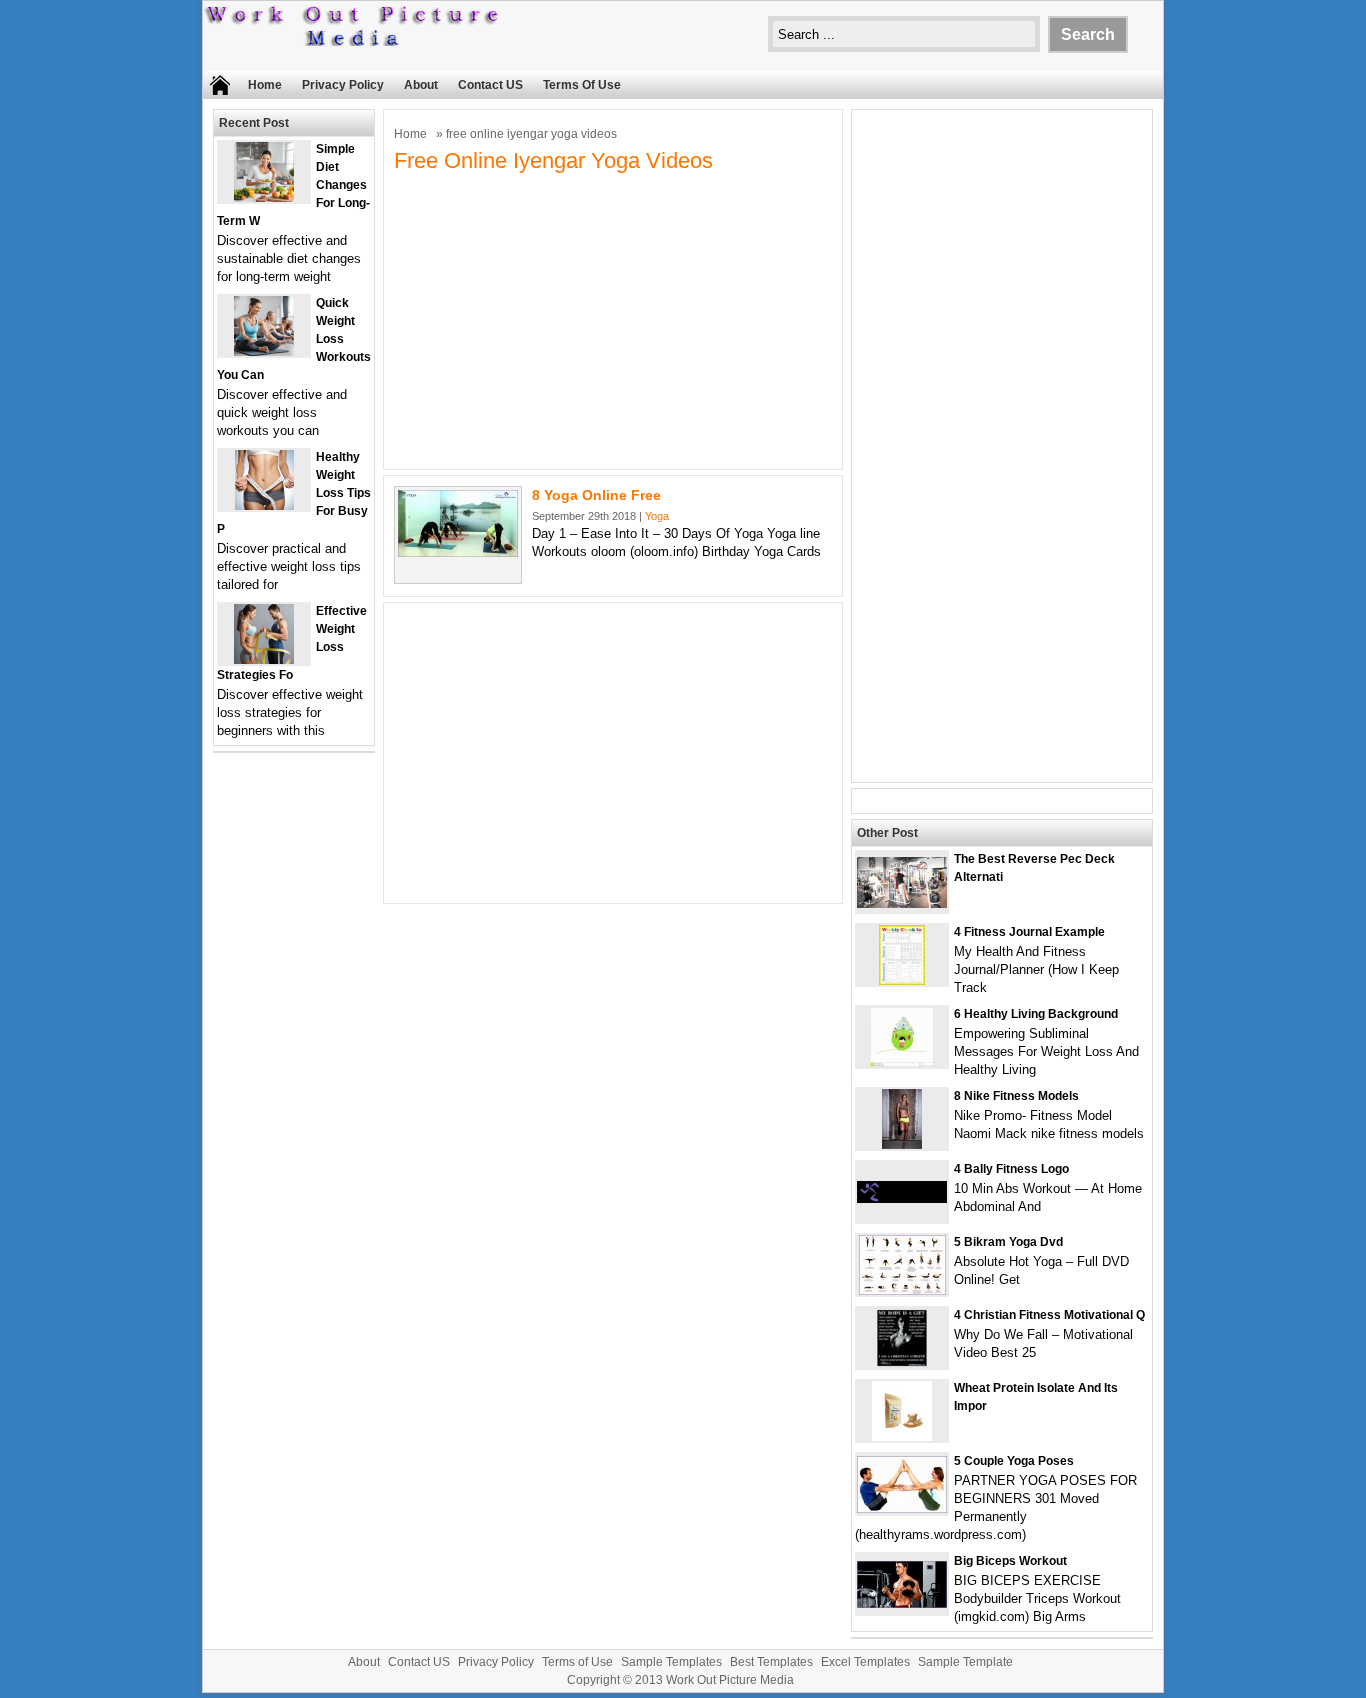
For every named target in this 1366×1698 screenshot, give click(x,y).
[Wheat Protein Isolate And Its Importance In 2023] (902, 1436)
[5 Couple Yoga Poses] (902, 1508)
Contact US (490, 85)
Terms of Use (582, 85)
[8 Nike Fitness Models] (902, 1144)
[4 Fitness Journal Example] (902, 980)
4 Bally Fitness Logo (1011, 1169)
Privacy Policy (343, 85)
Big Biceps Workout (1010, 1561)
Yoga (657, 516)
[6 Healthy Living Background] (902, 1062)
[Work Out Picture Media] (353, 41)
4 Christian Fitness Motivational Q (1049, 1315)
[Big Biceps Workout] (902, 1603)
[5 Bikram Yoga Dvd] (902, 1290)
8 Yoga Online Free (596, 495)
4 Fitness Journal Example (1029, 932)
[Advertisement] (613, 319)
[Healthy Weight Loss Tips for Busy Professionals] (264, 505)
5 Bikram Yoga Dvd (1008, 1242)
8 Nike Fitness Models (1016, 1096)
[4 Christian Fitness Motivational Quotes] (902, 1363)
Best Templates (771, 1662)
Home (265, 85)
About (421, 85)
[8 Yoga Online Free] (458, 552)
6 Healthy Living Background (1036, 1014)
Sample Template (965, 1662)
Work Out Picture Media (730, 1680)
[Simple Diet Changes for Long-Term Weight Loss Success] (264, 197)
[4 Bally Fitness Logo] (902, 1198)
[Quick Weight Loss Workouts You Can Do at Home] (264, 351)
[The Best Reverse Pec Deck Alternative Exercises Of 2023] (902, 903)
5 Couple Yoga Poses (1014, 1461)
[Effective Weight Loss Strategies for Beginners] (264, 659)
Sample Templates (671, 1662)
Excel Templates (865, 1662)
